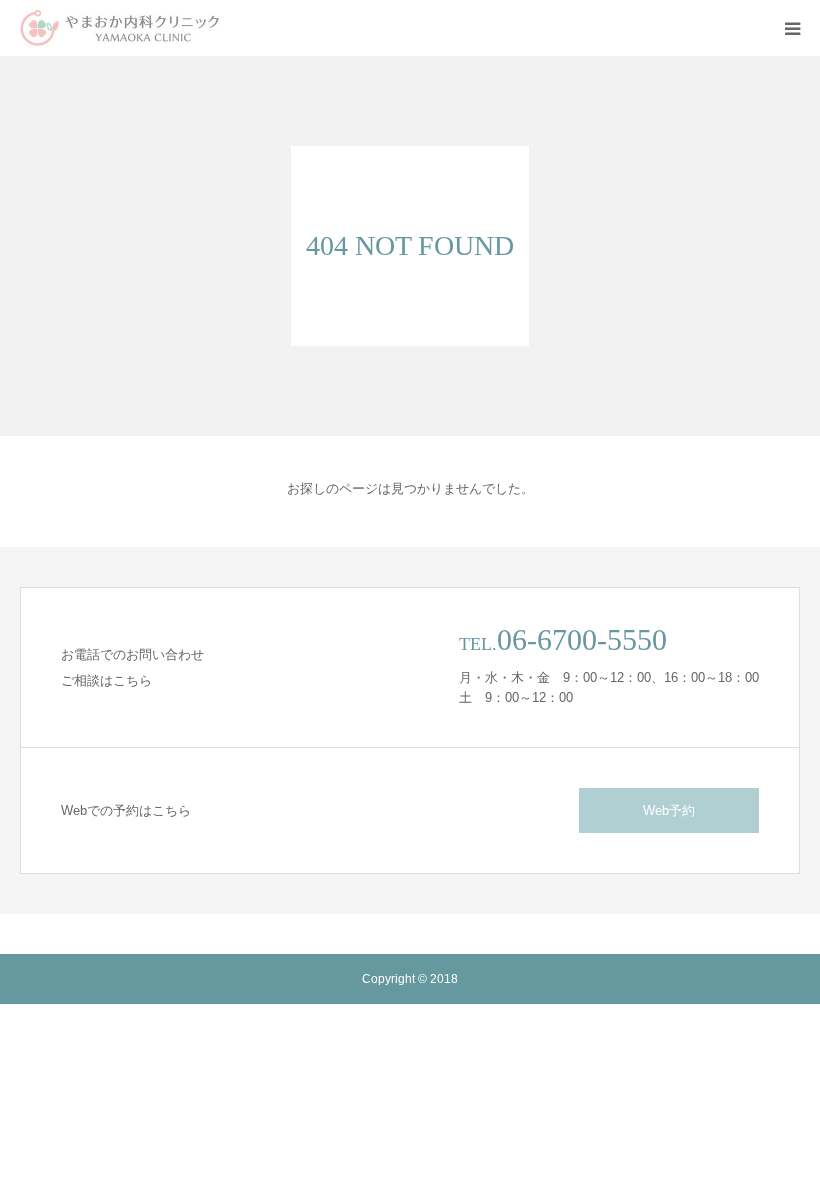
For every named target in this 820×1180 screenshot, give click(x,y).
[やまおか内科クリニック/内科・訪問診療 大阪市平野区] (120, 28)
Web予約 (669, 810)
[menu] (792, 28)
